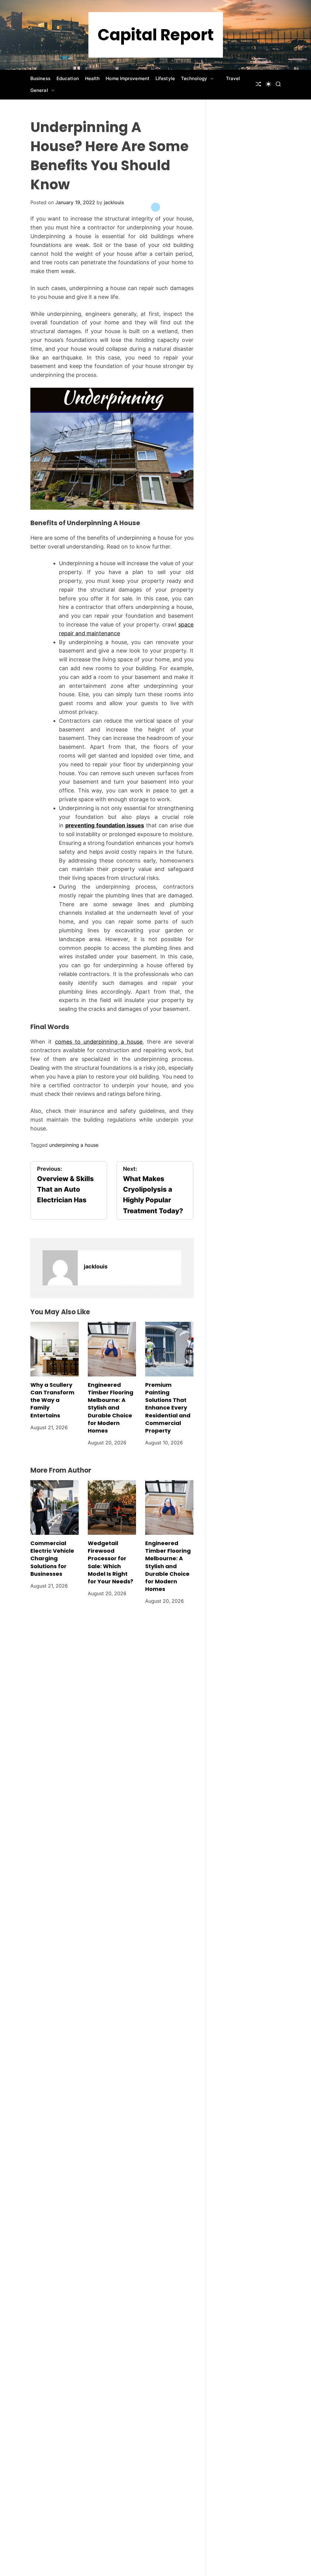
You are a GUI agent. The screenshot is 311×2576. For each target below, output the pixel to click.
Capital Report (156, 35)
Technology (194, 78)
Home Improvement (128, 78)
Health (92, 78)
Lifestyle (165, 78)
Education (68, 78)
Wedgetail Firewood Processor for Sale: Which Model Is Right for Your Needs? (111, 1562)
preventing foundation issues (105, 825)
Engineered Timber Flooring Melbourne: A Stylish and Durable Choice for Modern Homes (111, 1408)
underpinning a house (74, 1145)
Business (40, 78)
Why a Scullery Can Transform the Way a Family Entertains (52, 1400)
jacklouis (114, 202)
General (39, 90)
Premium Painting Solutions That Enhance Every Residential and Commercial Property (168, 1408)
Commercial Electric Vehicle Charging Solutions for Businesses (52, 1558)
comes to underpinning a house (99, 1042)
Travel (233, 78)
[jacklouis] (60, 1268)
